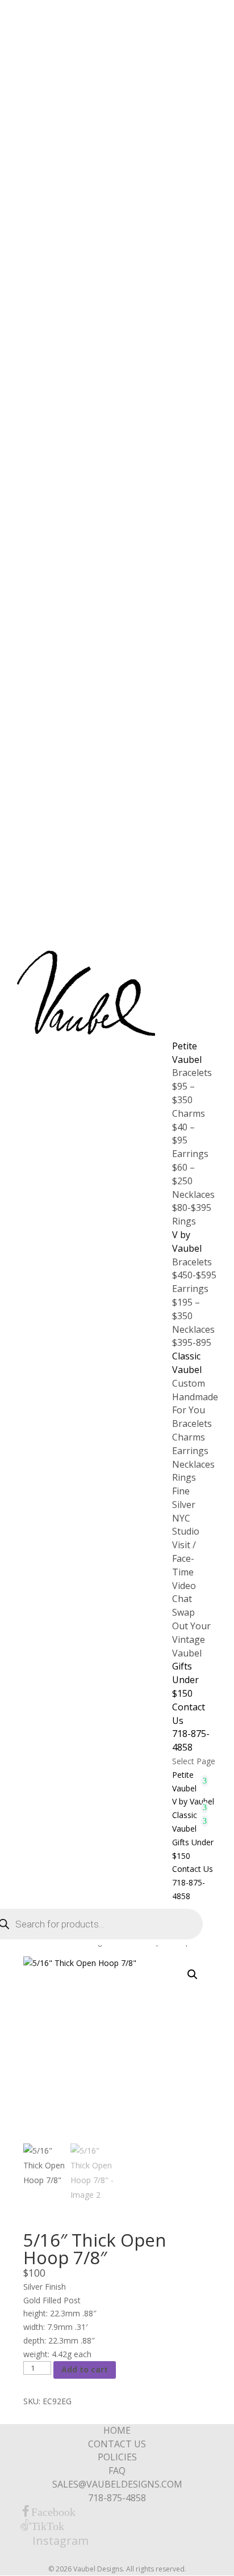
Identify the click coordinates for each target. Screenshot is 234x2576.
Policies (117, 2457)
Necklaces (193, 1464)
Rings (184, 1221)
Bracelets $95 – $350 (192, 1086)
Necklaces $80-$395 (193, 1201)
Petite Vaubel (187, 1053)
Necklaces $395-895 (193, 1336)
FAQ (117, 2471)
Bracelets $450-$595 (194, 1269)
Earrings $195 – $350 (190, 1302)
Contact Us (193, 1869)
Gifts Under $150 (185, 1680)
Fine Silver (184, 1498)
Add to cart (85, 2369)
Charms (189, 1437)
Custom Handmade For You (195, 1397)
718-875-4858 (191, 1740)
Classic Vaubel (187, 1363)
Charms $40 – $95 (189, 1127)
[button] (193, 1975)
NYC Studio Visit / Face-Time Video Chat (186, 1559)
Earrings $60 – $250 (190, 1167)
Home (117, 2430)
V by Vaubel (187, 1242)
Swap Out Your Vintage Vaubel (191, 1632)
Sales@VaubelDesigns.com (117, 2484)
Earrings (190, 1451)
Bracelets (192, 1423)
